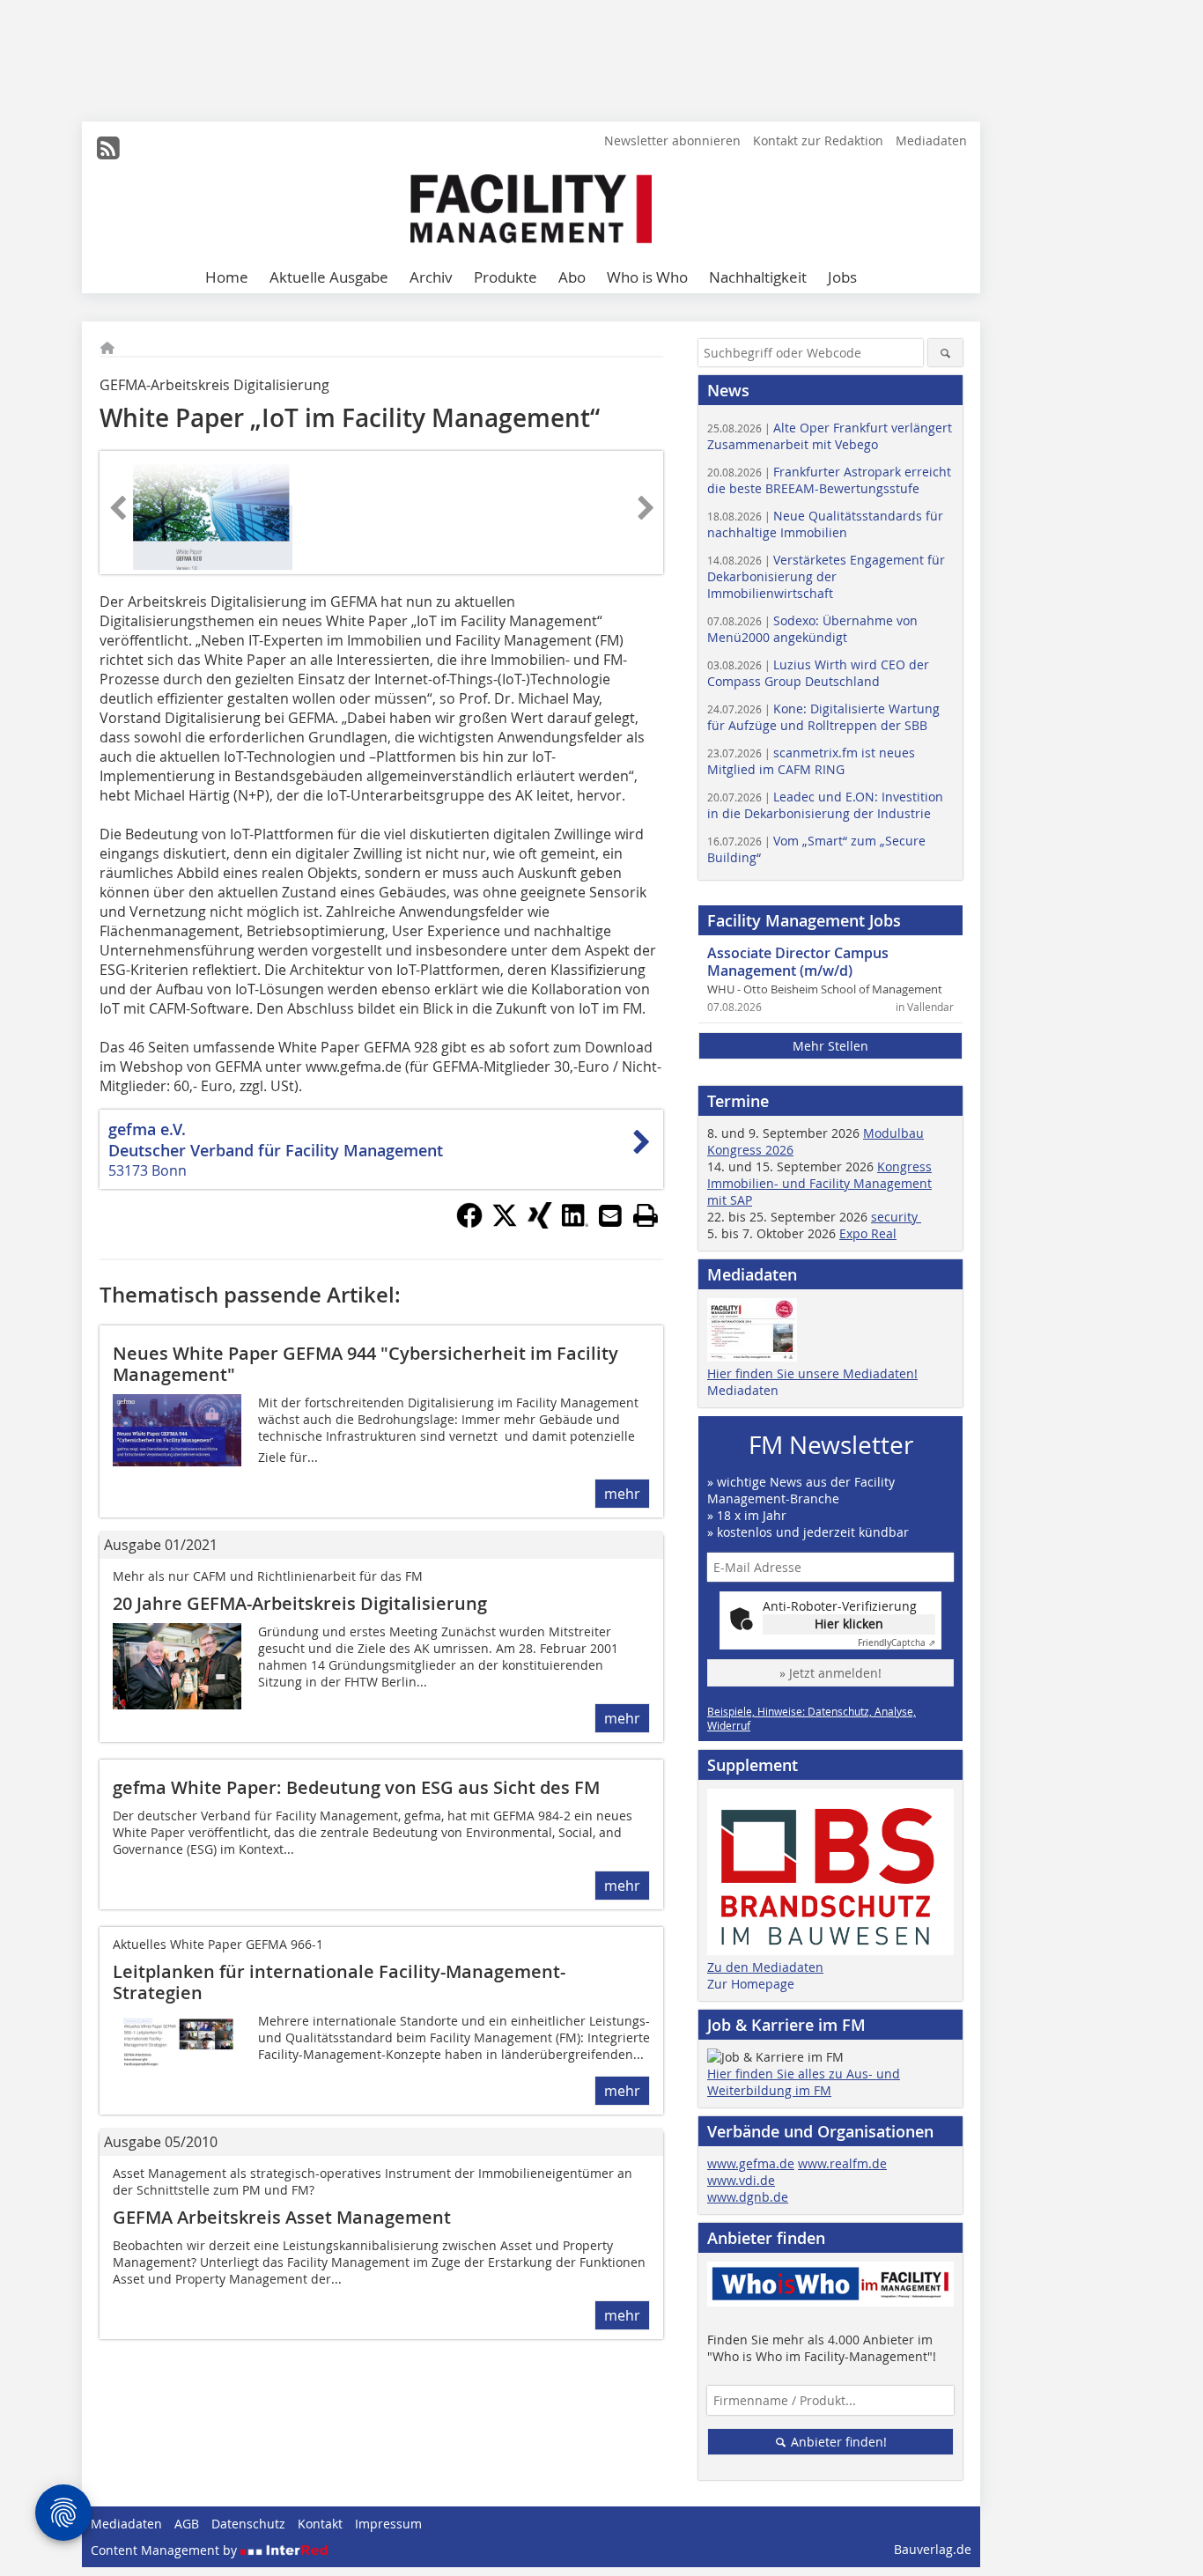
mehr (622, 1494)
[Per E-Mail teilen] (610, 1215)
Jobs (842, 277)
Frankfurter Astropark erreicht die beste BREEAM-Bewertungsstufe (829, 480)
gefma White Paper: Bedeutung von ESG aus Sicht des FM (356, 1787)
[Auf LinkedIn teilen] (575, 1223)
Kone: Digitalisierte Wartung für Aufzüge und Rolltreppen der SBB (823, 717)
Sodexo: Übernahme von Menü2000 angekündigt (812, 629)
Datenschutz (248, 2524)
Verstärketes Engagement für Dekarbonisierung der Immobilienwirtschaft (826, 576)
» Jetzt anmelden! (830, 1673)
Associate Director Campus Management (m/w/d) (798, 962)
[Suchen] (945, 353)
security (896, 1217)
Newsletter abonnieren (672, 140)
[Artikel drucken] (646, 1215)
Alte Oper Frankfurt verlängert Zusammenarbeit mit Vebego (830, 436)
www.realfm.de (842, 2163)
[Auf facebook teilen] (469, 1223)
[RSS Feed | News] (108, 148)
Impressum (388, 2524)
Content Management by (166, 2550)
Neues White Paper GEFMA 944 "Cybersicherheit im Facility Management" (365, 1364)
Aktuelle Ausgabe (329, 277)
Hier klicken (849, 1624)
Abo (572, 277)
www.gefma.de (751, 2163)
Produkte (506, 277)
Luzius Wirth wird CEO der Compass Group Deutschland (818, 673)
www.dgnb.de (748, 2197)
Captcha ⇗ (897, 1643)
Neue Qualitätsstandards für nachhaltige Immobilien (825, 524)
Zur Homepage (751, 1984)
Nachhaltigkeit (758, 277)
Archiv (431, 277)
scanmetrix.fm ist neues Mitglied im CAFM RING (811, 761)
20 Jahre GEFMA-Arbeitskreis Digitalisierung (300, 1603)
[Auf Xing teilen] (540, 1223)
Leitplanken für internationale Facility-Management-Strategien (339, 1982)
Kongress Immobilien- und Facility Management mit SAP (819, 1183)
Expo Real (868, 1233)
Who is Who (647, 277)
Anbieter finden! (837, 2442)
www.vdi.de (741, 2180)
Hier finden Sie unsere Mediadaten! (812, 1373)
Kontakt (320, 2524)
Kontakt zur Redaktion (818, 140)
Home (227, 277)
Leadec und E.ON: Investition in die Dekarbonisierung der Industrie (825, 805)
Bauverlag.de (933, 2549)
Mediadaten (931, 140)
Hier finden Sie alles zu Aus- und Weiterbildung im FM (804, 2082)
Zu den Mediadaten (765, 1967)
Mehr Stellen (830, 1046)
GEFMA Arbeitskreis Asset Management (282, 2217)
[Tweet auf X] (505, 1223)
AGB (187, 2524)
